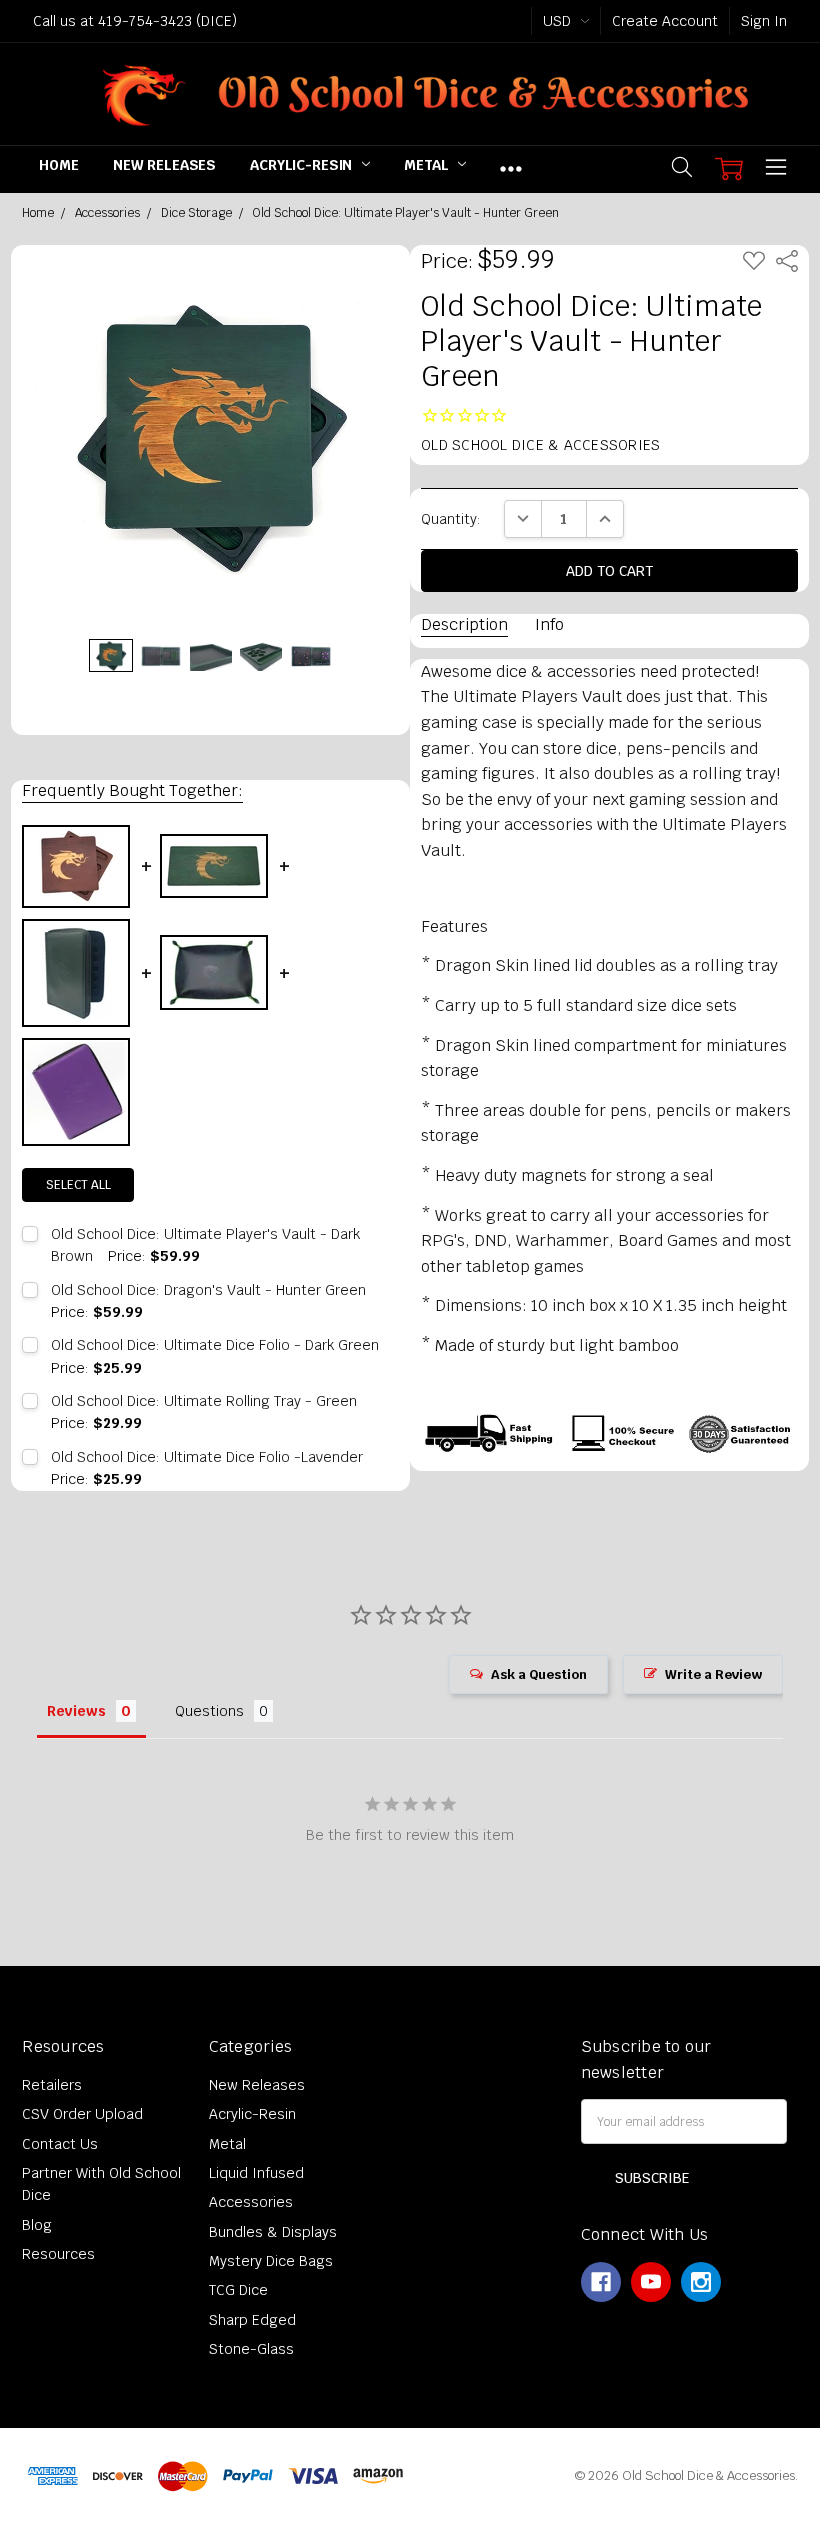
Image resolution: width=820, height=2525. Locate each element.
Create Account (665, 21)
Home (58, 165)
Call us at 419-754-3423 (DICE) (135, 21)
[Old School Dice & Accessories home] (409, 94)
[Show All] (511, 169)
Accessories (251, 2202)
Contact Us (60, 2144)
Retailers (52, 2085)
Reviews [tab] (76, 1711)
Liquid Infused (256, 2173)
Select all (78, 1185)
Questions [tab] (209, 1711)
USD (559, 21)
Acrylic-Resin (303, 165)
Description (464, 624)
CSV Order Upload (82, 2114)
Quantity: (451, 519)
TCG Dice (238, 2290)
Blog (37, 2225)
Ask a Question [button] (539, 1674)
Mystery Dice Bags (271, 2261)
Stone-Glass (251, 2349)
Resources (58, 2254)
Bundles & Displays (273, 2232)
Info (549, 624)
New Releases (164, 165)
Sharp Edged (252, 2320)
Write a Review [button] (713, 1674)
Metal (428, 165)
